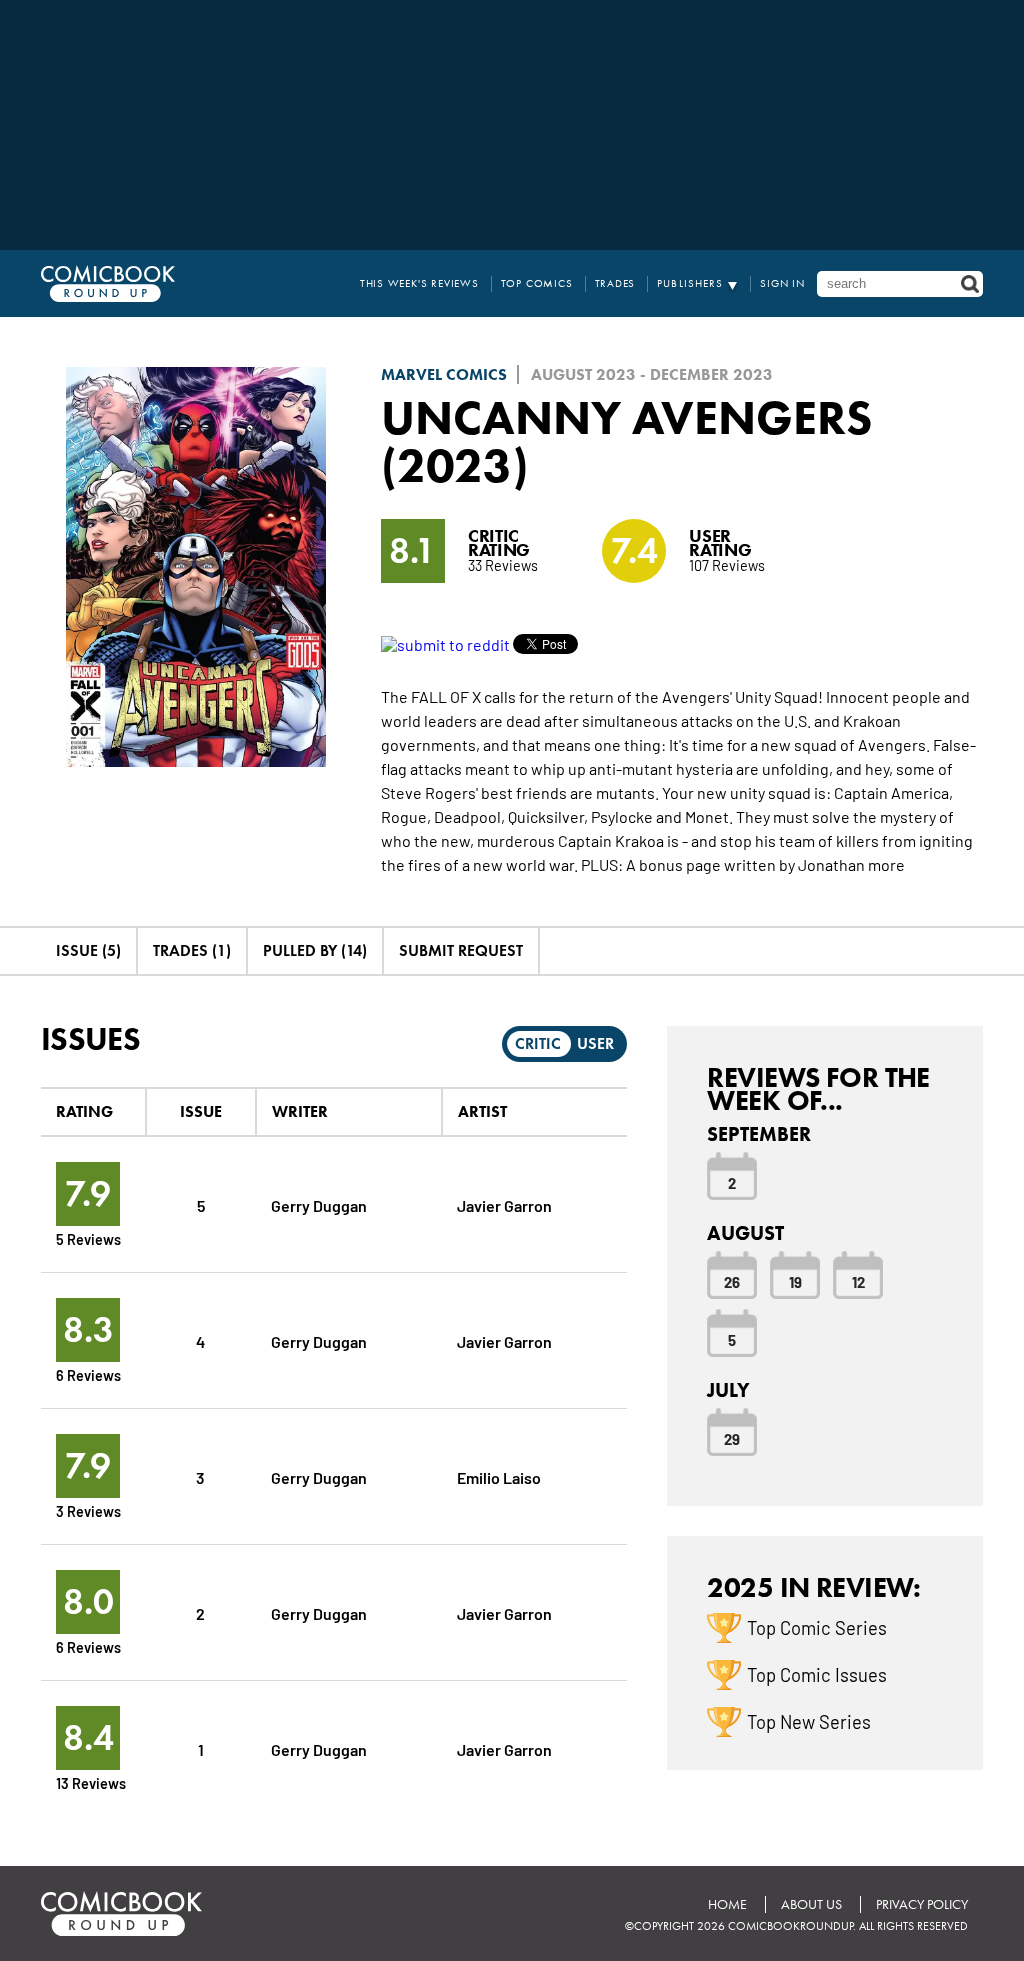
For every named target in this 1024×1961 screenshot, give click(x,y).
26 (732, 1281)
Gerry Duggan (319, 1204)
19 (795, 1281)
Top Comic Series (817, 1627)
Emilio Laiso (499, 1476)
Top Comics (537, 283)
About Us (811, 1904)
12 (858, 1281)
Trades (615, 283)
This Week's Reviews (419, 283)
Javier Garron (504, 1204)
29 (732, 1438)
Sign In (782, 283)
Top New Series (809, 1721)
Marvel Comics (444, 374)
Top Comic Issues (817, 1674)
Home (727, 1904)
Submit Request (461, 950)
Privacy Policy (922, 1904)
